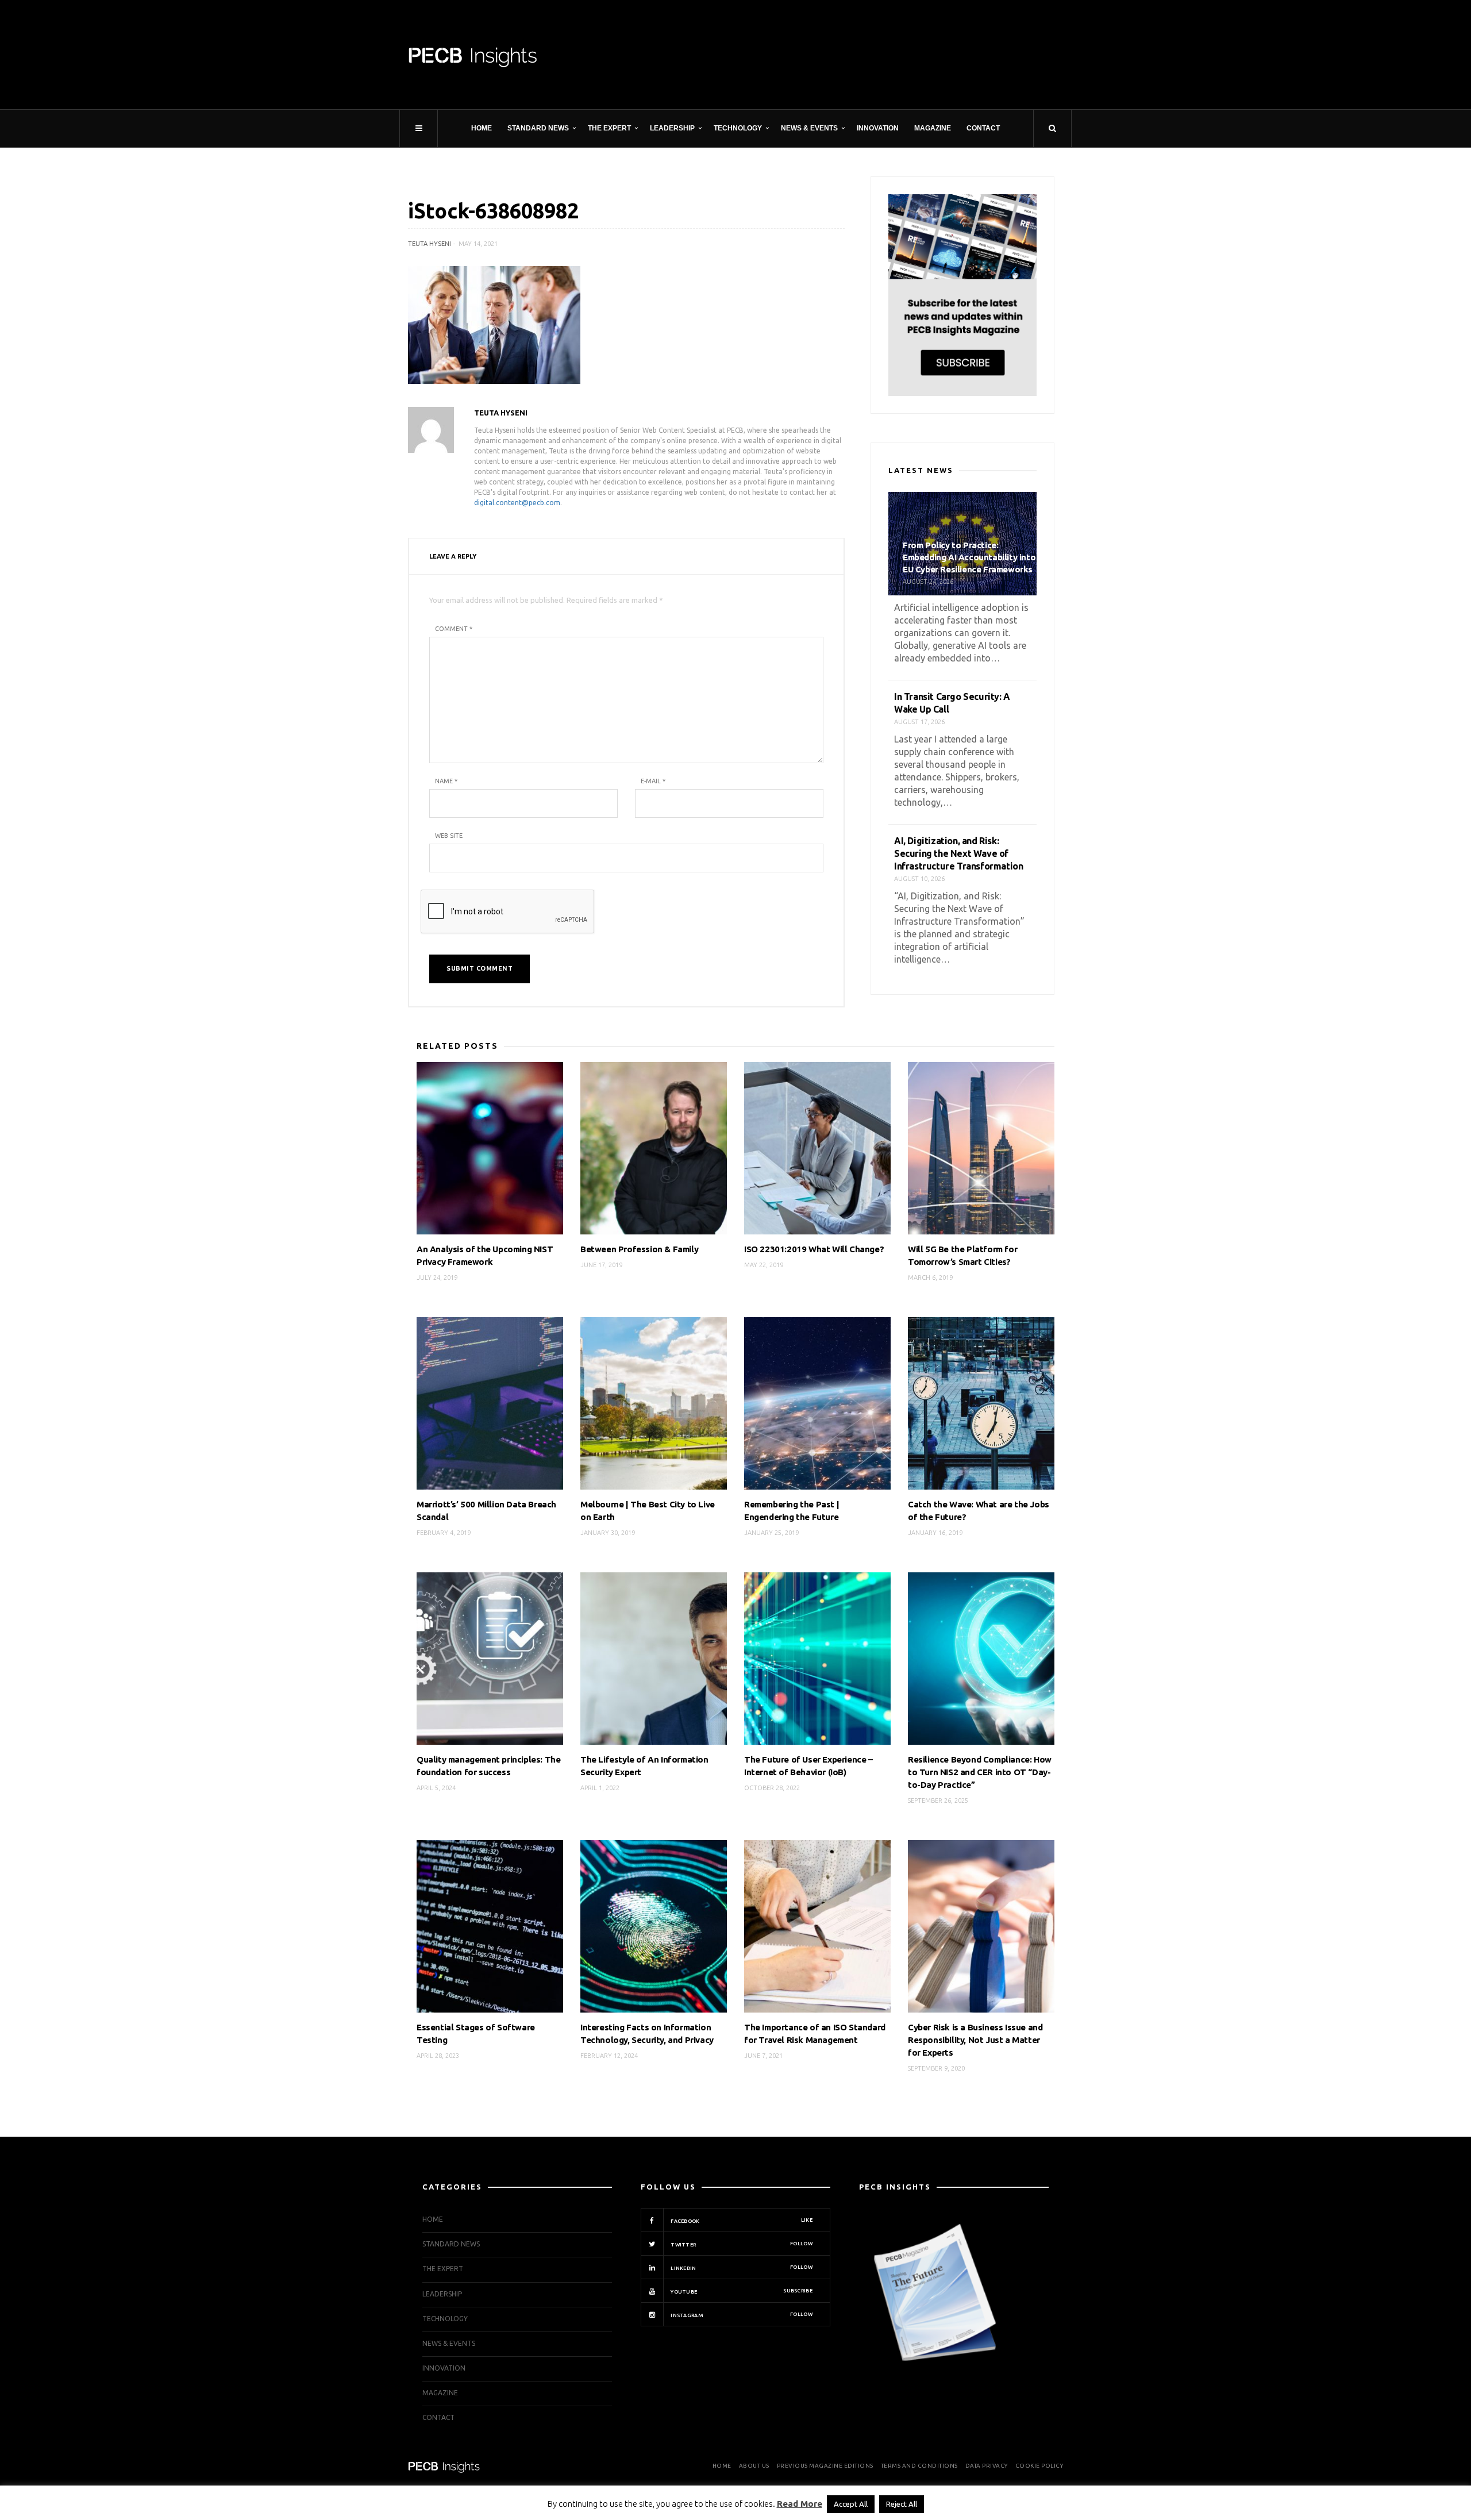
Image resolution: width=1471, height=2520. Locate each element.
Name (446, 781)
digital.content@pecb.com (517, 503)
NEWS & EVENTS (809, 128)
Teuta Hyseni (430, 244)
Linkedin (741, 2268)
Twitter (741, 2244)
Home (482, 128)
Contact (983, 128)
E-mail (653, 781)
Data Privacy (987, 2466)
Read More (800, 2504)
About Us (754, 2466)
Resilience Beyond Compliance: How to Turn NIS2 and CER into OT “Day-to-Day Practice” (980, 1772)
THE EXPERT (609, 128)
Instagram (741, 2315)
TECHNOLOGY (738, 128)
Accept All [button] (851, 2504)
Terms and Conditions (919, 2466)
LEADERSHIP (672, 128)
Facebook (741, 2221)
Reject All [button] (902, 2504)
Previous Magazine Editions (825, 2466)
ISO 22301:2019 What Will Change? (814, 1249)
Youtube (741, 2291)
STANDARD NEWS (538, 128)
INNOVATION (878, 128)
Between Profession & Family (639, 1249)
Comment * (454, 629)
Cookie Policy (1039, 2466)
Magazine (933, 128)
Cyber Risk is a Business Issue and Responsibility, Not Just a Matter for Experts (975, 2040)
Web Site (449, 836)
